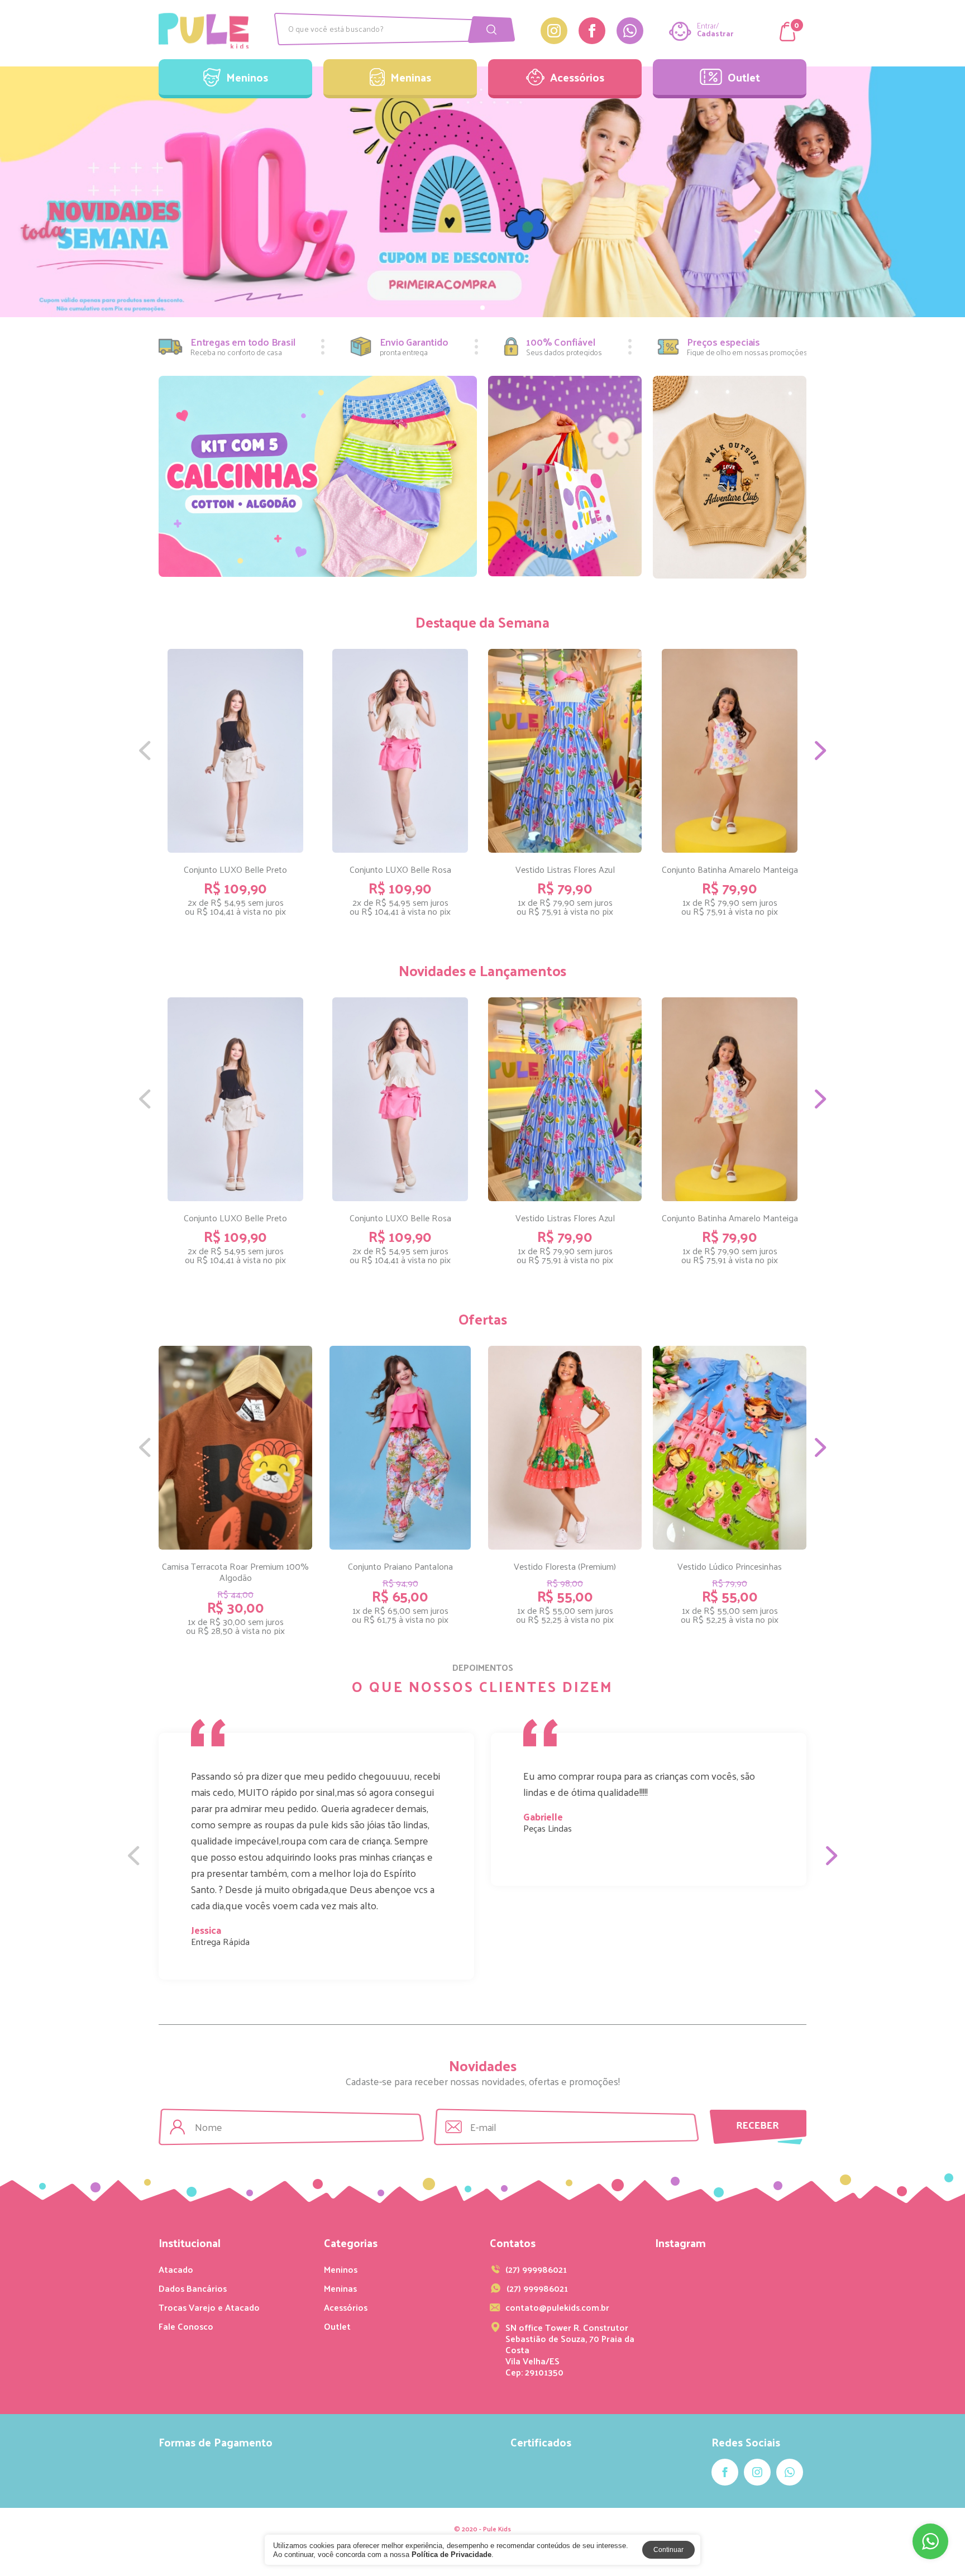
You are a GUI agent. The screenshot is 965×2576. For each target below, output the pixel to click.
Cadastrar (715, 34)
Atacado (176, 2269)
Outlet (744, 77)
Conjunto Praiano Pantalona (400, 1566)
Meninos (247, 77)
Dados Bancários (193, 2288)
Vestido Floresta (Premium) (565, 1566)
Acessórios (577, 77)
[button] (9, 192)
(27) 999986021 (537, 2288)
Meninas (411, 77)
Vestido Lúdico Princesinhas (730, 1566)
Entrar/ (708, 26)
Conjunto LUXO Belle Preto (235, 869)
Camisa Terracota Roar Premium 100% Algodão (235, 1572)
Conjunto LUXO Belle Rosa (400, 869)
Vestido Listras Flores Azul (565, 869)
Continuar (668, 2550)
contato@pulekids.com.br (557, 2307)
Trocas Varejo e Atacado (209, 2307)
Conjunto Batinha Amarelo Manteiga (730, 869)
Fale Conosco (186, 2326)
